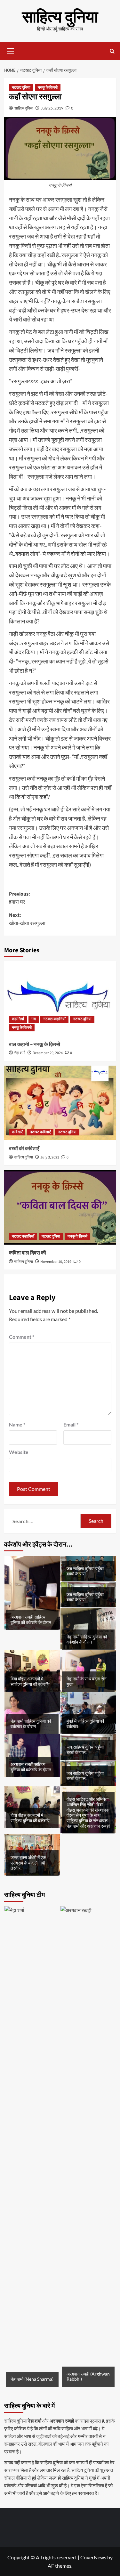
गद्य (34, 1019)
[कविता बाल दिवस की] (60, 1207)
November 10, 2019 (56, 1262)
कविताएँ (17, 1132)
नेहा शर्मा (20, 1053)
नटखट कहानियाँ (54, 1019)
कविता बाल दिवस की (28, 1253)
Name (17, 1424)
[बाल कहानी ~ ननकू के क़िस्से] (60, 999)
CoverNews (93, 2557)
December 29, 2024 (48, 1053)
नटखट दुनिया (21, 88)
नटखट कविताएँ (40, 1132)
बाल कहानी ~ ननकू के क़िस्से (35, 1044)
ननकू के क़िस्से (48, 88)
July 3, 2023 (50, 1157)
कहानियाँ (18, 1019)
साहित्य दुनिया (60, 17)
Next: (27, 919)
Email (71, 1424)
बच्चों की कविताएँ (24, 1149)
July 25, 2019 (52, 108)
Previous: (20, 898)
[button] (11, 50)
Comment (22, 1337)
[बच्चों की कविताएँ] (60, 1103)
